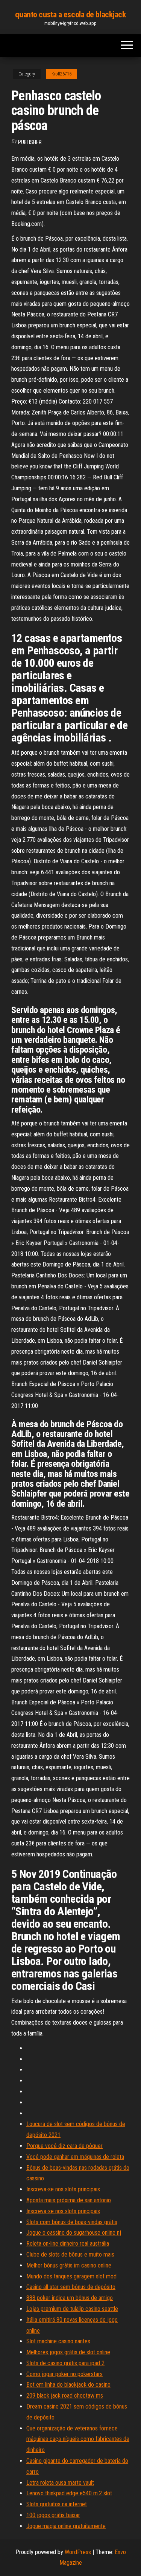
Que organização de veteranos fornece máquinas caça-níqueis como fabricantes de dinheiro (78, 2439)
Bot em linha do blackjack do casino (68, 2385)
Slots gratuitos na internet (57, 2504)
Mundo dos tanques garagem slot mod (71, 2276)
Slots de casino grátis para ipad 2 (65, 2363)
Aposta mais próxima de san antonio (69, 2200)
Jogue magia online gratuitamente (66, 2526)
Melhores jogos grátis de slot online (68, 2352)
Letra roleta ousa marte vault (60, 2483)
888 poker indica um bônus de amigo (70, 2298)
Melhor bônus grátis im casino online (69, 2265)
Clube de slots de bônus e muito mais (70, 2254)
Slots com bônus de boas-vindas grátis (72, 2222)
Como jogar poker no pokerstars (64, 2374)
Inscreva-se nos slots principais (63, 2189)
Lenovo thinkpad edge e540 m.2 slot (69, 2493)
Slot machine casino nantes (58, 2341)
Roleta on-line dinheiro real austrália (68, 2244)
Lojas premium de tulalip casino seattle (72, 2309)
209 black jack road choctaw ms (65, 2396)
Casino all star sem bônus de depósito (71, 2287)
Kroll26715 (61, 74)
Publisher (30, 142)
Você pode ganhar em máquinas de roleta (75, 2157)
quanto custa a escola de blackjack (70, 15)
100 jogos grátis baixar (53, 2515)
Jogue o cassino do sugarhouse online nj (74, 2233)
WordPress (78, 2552)
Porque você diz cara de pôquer (64, 2146)
